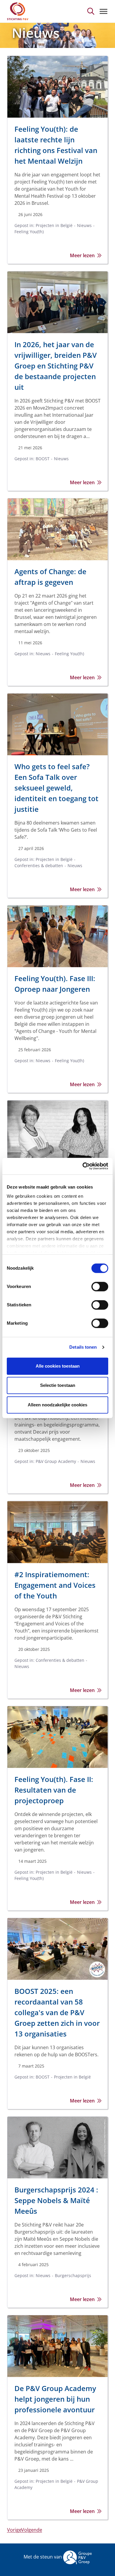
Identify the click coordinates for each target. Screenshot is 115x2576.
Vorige (14, 2530)
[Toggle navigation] (103, 11)
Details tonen (83, 1347)
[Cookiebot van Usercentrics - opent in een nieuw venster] (83, 1166)
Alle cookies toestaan (58, 1366)
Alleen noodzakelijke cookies (57, 1405)
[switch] (100, 1287)
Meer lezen (82, 255)
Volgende (32, 2530)
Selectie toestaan (58, 1385)
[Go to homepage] (18, 11)
